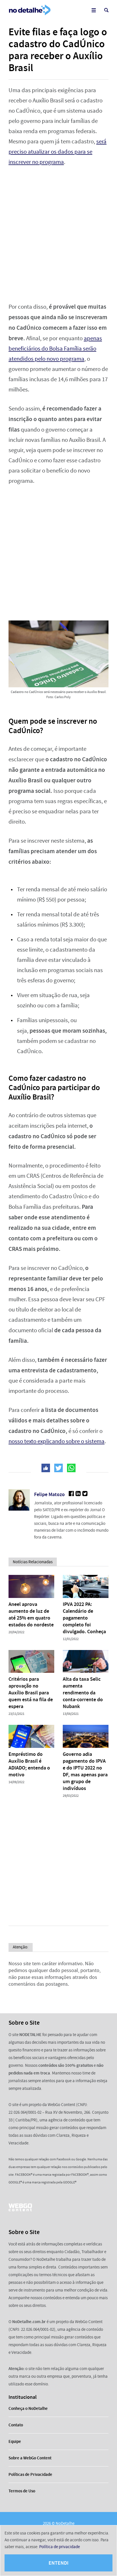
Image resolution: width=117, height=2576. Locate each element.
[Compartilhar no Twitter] (58, 1468)
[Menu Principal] (94, 10)
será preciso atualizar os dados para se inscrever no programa (58, 152)
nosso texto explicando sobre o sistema (57, 1441)
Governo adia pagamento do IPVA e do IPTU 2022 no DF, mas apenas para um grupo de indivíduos (85, 1771)
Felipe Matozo (49, 1494)
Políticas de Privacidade (30, 2474)
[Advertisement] (58, 234)
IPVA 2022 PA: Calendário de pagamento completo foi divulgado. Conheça (84, 1618)
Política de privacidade (59, 2547)
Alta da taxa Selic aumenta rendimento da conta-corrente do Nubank (83, 1693)
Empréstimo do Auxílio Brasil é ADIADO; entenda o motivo (29, 1764)
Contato (16, 2425)
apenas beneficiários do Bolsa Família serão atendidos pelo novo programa (55, 349)
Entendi (58, 2563)
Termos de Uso (22, 2491)
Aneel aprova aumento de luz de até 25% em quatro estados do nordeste (31, 1614)
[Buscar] (106, 10)
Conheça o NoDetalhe (28, 2408)
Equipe (15, 2441)
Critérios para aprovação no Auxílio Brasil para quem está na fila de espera (31, 1693)
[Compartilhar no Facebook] (46, 1468)
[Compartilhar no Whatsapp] (71, 1468)
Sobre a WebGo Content (30, 2458)
